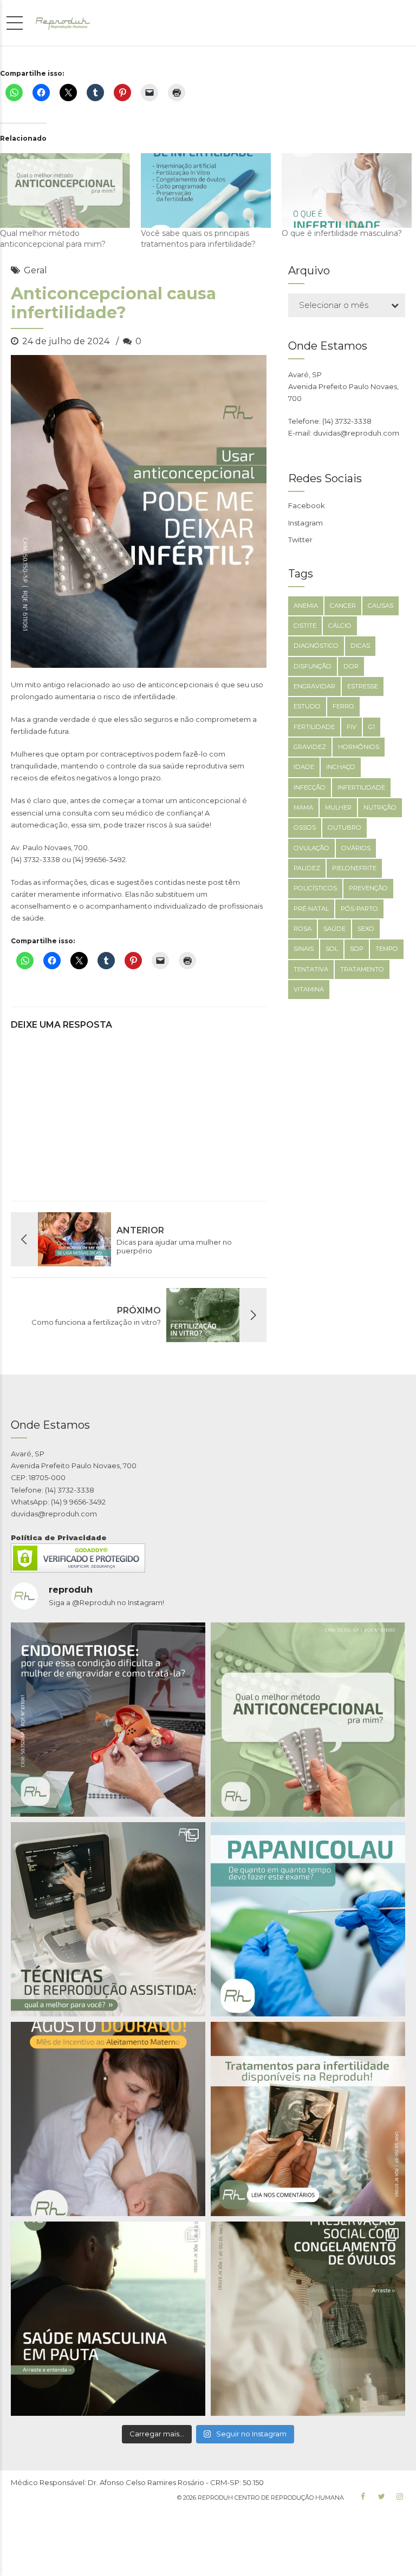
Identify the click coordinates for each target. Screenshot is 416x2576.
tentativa (311, 969)
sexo (366, 929)
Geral (35, 270)
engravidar (314, 686)
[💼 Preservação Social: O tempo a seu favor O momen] (308, 2319)
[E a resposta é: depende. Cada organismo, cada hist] (108, 1919)
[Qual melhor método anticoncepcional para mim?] (65, 190)
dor (351, 666)
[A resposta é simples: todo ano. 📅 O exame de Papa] (308, 1919)
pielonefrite (354, 868)
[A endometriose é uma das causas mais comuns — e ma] (108, 1720)
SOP (357, 949)
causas (381, 606)
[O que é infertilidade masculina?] (347, 190)
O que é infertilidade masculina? (342, 233)
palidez (307, 868)
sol (332, 949)
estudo (307, 706)
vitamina (309, 989)
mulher (338, 807)
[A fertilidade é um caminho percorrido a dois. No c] (108, 2319)
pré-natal (311, 909)
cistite (305, 626)
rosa (303, 929)
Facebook (307, 505)
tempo (387, 949)
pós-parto (359, 909)
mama (303, 807)
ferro (343, 706)
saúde (334, 929)
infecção (310, 787)
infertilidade (361, 787)
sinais (304, 949)
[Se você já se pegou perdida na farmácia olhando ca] (308, 1720)
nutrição (380, 807)
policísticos (315, 888)
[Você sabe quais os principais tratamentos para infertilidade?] (206, 190)
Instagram (305, 523)
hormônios (359, 747)
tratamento (362, 969)
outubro (344, 827)
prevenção (368, 888)
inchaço (341, 767)
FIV (352, 727)
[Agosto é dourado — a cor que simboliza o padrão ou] (108, 2119)
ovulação (311, 848)
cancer (343, 606)
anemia (306, 606)
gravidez (310, 747)
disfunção (313, 666)
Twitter (300, 540)
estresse (363, 686)
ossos (305, 827)
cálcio (340, 626)
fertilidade (314, 727)
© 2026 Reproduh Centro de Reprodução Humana (261, 2498)
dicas (360, 646)
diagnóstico (316, 646)
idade (304, 767)
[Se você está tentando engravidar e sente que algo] (308, 2119)
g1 (372, 727)
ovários (356, 848)
